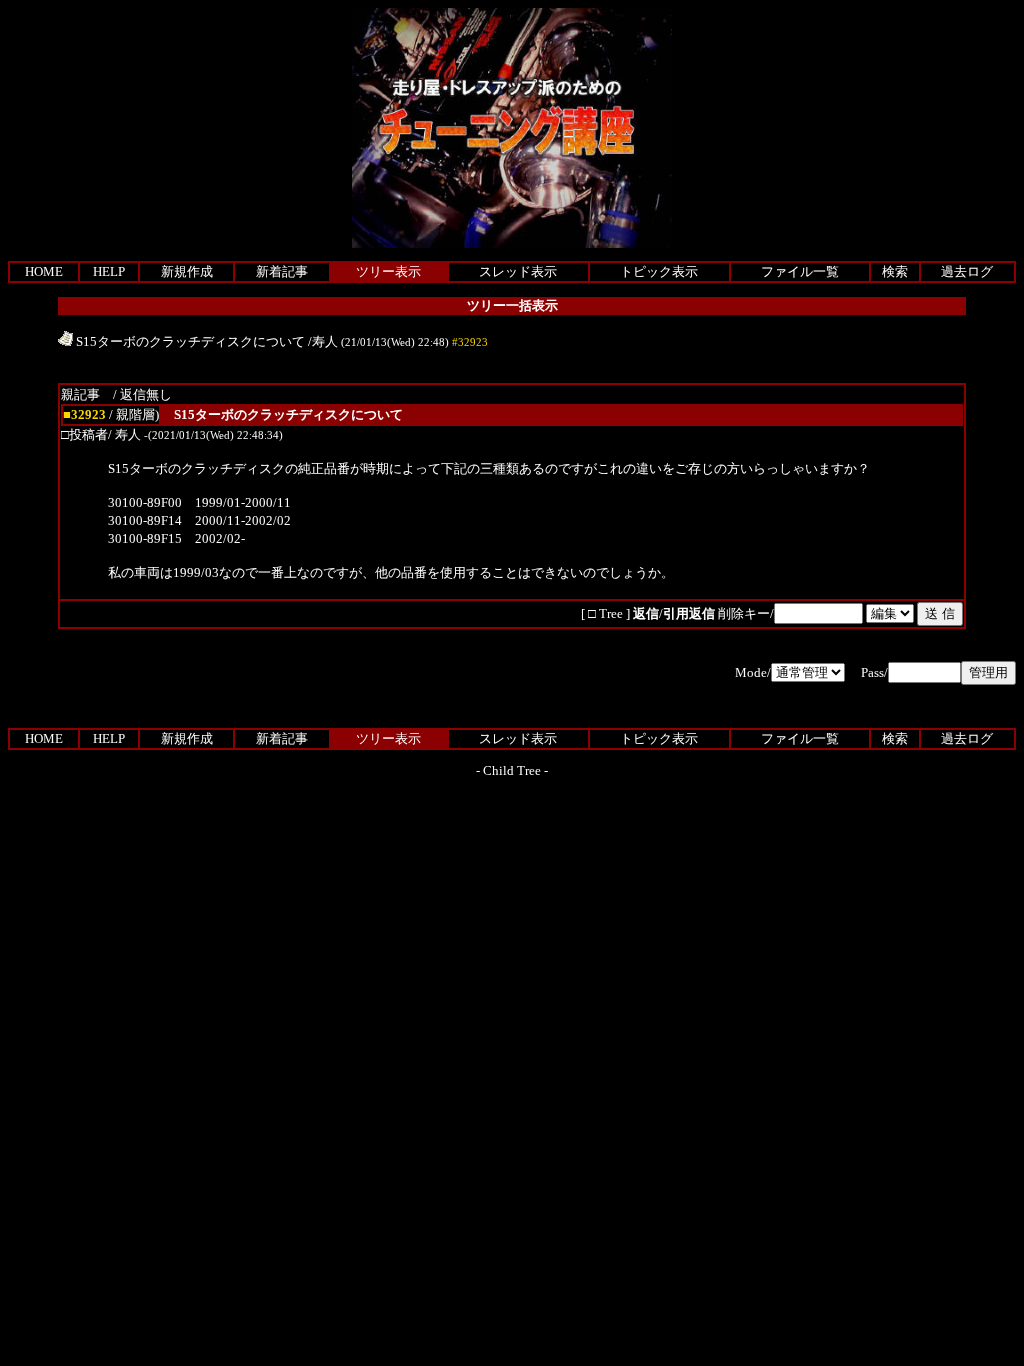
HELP (109, 271)
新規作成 (187, 271)
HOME (44, 271)
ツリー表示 (388, 271)
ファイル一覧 (800, 271)
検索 (895, 271)
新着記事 (282, 271)
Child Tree (512, 770)
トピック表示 (659, 271)
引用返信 (689, 613)
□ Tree (605, 613)
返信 (646, 613)
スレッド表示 (518, 271)
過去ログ (967, 271)
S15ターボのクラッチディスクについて (189, 341)
